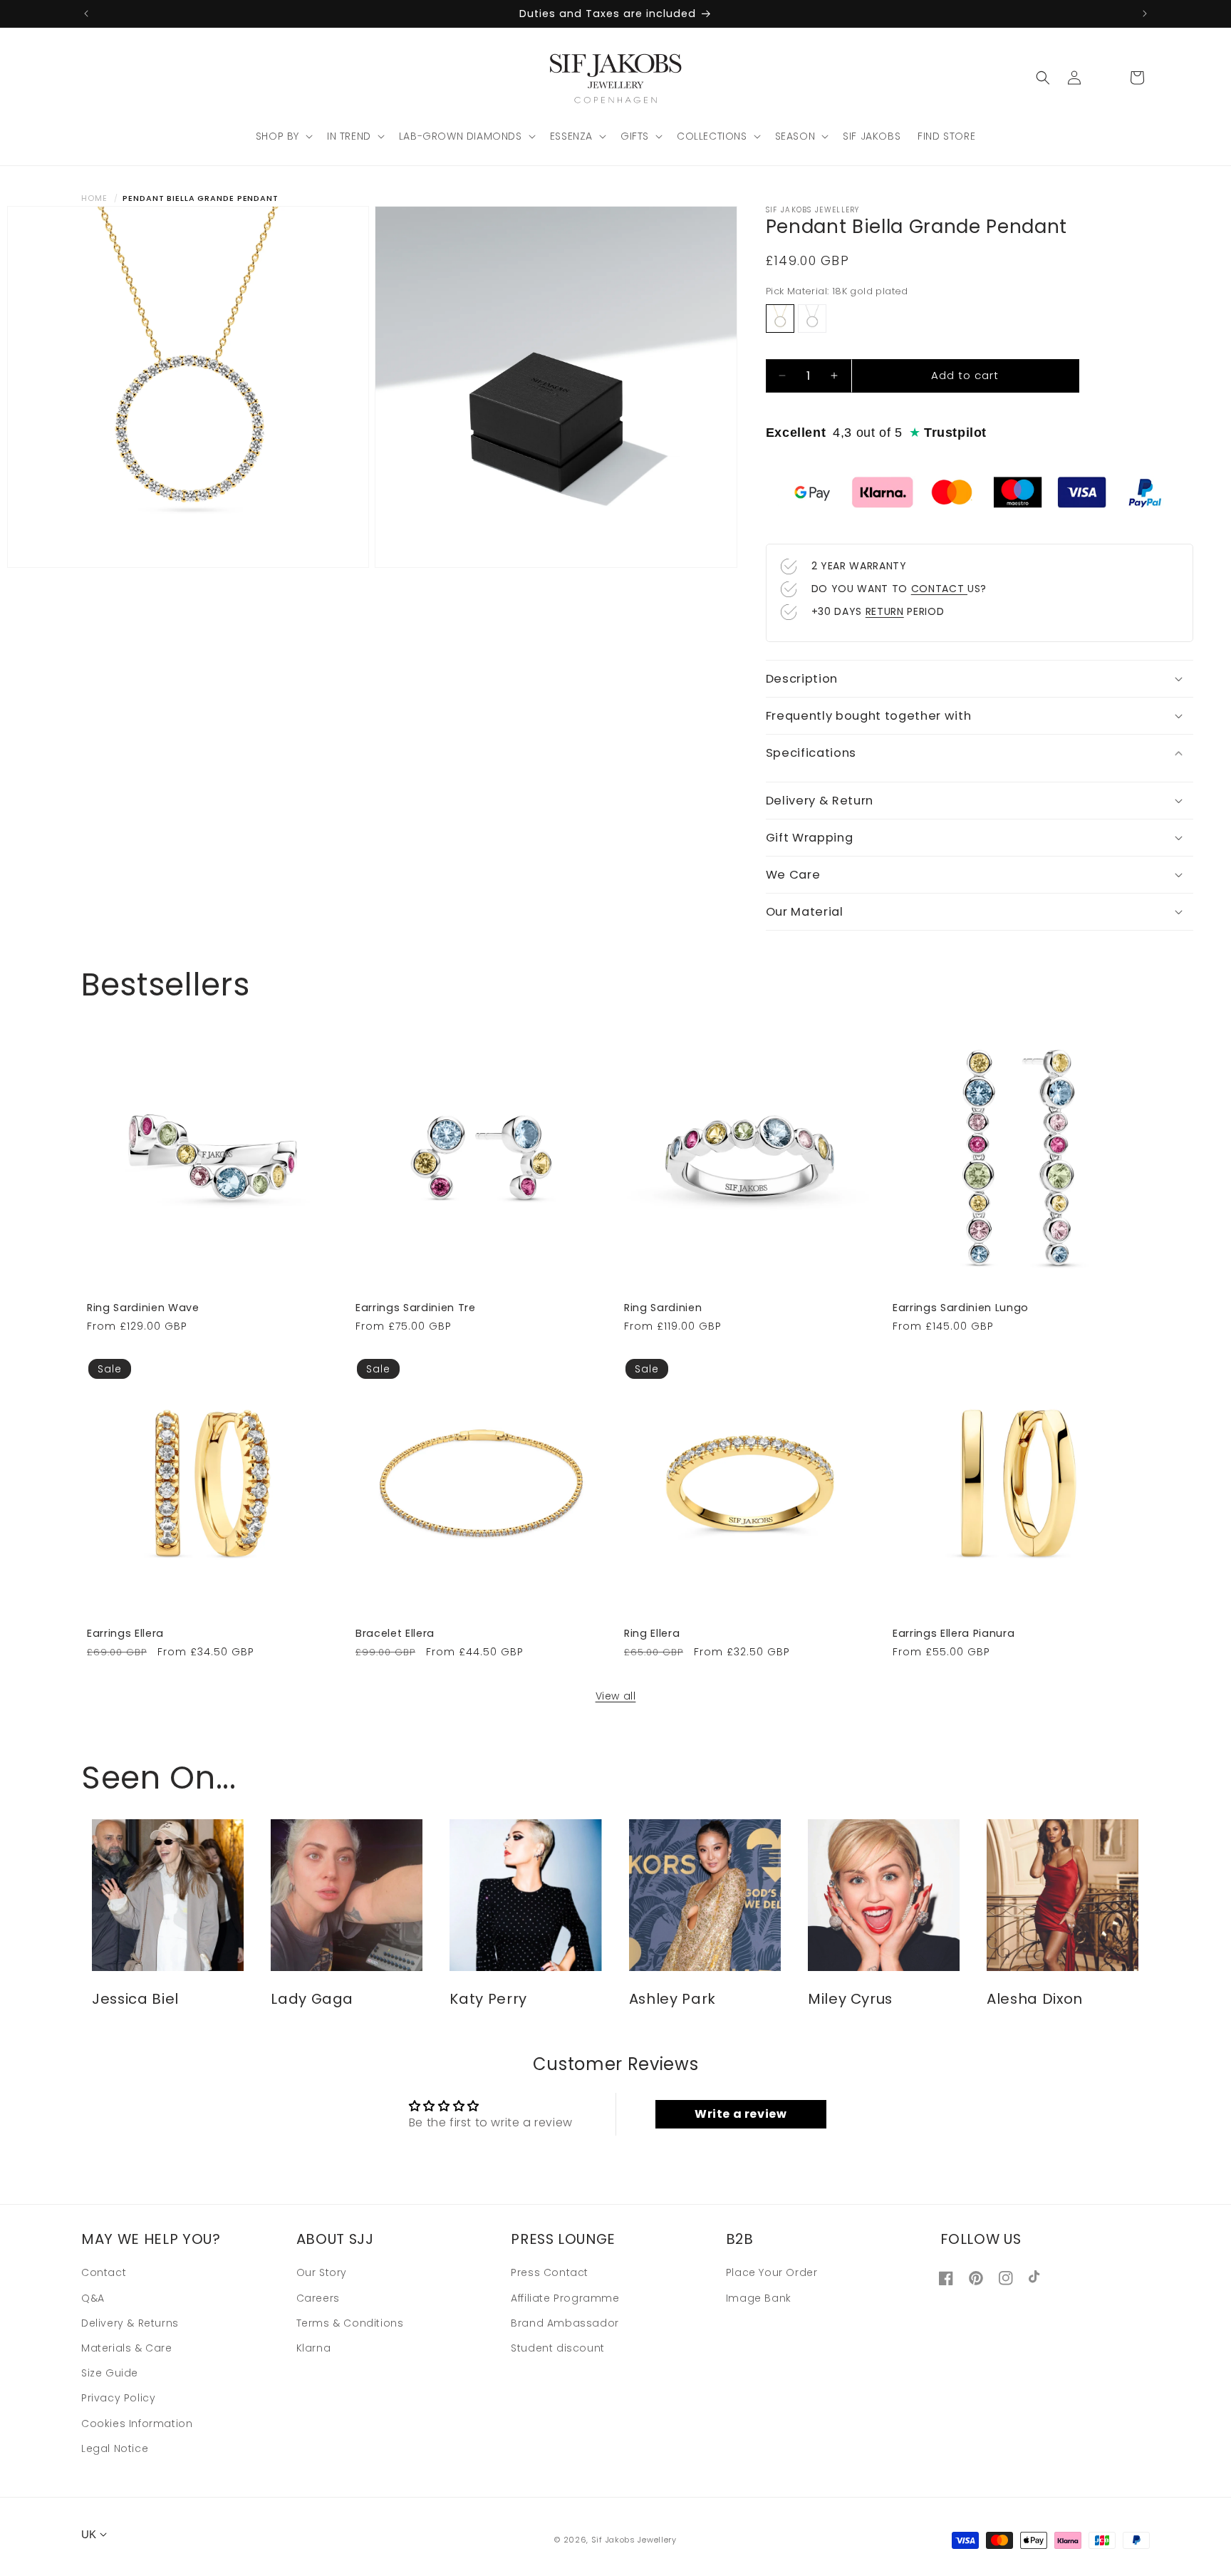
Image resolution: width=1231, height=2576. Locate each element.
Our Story (322, 2273)
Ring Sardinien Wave (143, 1308)
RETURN (885, 611)
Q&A (93, 2298)
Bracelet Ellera (395, 1633)
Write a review (741, 2114)
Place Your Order (772, 2273)
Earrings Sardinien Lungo (961, 1308)
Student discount (558, 2348)
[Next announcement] (1145, 14)
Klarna (314, 2348)
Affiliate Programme (565, 2298)
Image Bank (759, 2298)
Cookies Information (137, 2424)
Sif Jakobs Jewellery (634, 2540)
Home (94, 198)
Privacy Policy (118, 2399)
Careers (318, 2298)
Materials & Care (127, 2348)
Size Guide (110, 2373)
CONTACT (939, 589)
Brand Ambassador (565, 2323)
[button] (283, 136)
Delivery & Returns (130, 2323)
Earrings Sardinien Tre (416, 1308)
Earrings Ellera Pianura (954, 1633)
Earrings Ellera (125, 1633)
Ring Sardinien (663, 1308)
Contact (104, 2273)
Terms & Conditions (350, 2323)
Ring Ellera (652, 1633)
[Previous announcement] (86, 14)
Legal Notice (115, 2448)
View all (616, 1696)
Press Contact (550, 2273)
